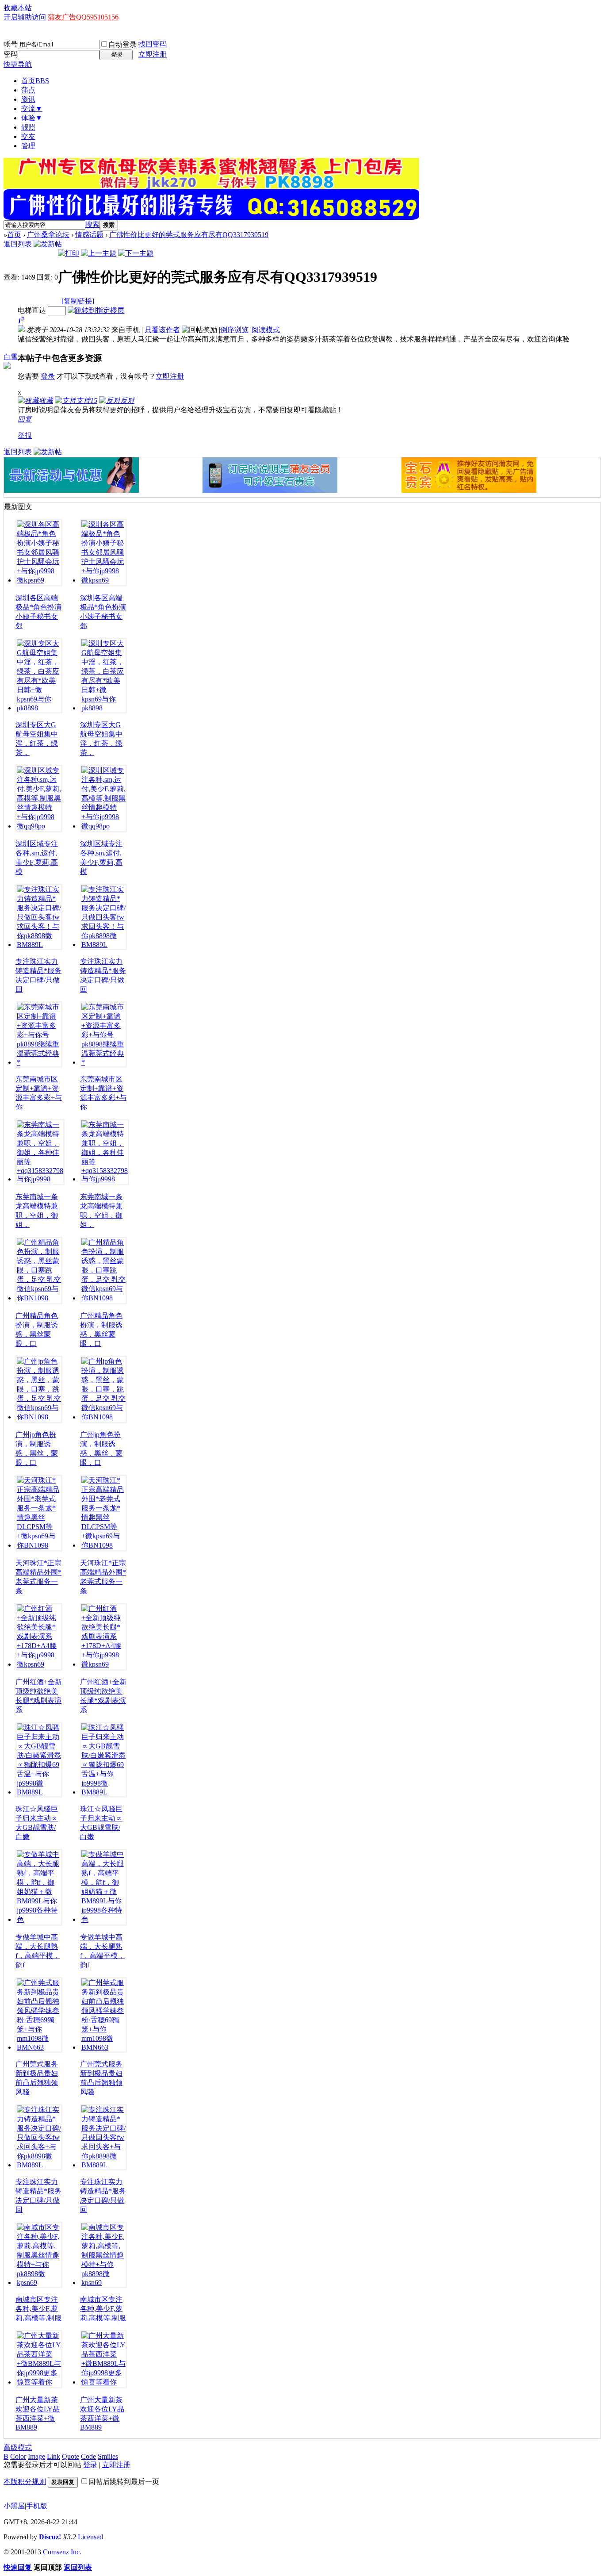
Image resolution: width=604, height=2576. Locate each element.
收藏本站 (18, 8)
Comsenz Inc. (62, 2552)
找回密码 (153, 44)
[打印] (69, 253)
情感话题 (89, 235)
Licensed (90, 2537)
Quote (71, 2456)
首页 (35, 81)
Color (18, 2456)
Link (54, 2456)
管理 (28, 146)
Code (88, 2456)
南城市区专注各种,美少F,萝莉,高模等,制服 (54, 2309)
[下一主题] (136, 253)
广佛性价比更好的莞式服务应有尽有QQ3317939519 (189, 235)
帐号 (11, 44)
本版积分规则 (25, 2482)
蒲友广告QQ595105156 (83, 17)
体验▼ (32, 118)
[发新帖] (48, 244)
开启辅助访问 (25, 17)
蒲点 (28, 90)
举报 (25, 435)
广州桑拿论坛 (48, 235)
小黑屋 (14, 2506)
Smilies (108, 2456)
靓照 (28, 127)
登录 (48, 376)
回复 (25, 419)
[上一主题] (99, 253)
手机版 (37, 2506)
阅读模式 (266, 330)
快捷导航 (18, 64)
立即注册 (153, 54)
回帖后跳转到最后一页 (124, 2482)
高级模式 (18, 2448)
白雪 (11, 357)
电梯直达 (32, 310)
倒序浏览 (234, 330)
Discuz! (50, 2537)
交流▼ (32, 109)
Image (36, 2456)
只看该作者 (162, 330)
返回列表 (18, 244)
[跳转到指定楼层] (96, 310)
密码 (11, 54)
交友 (28, 136)
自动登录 (122, 44)
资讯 (28, 99)
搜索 (92, 224)
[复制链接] (78, 301)
